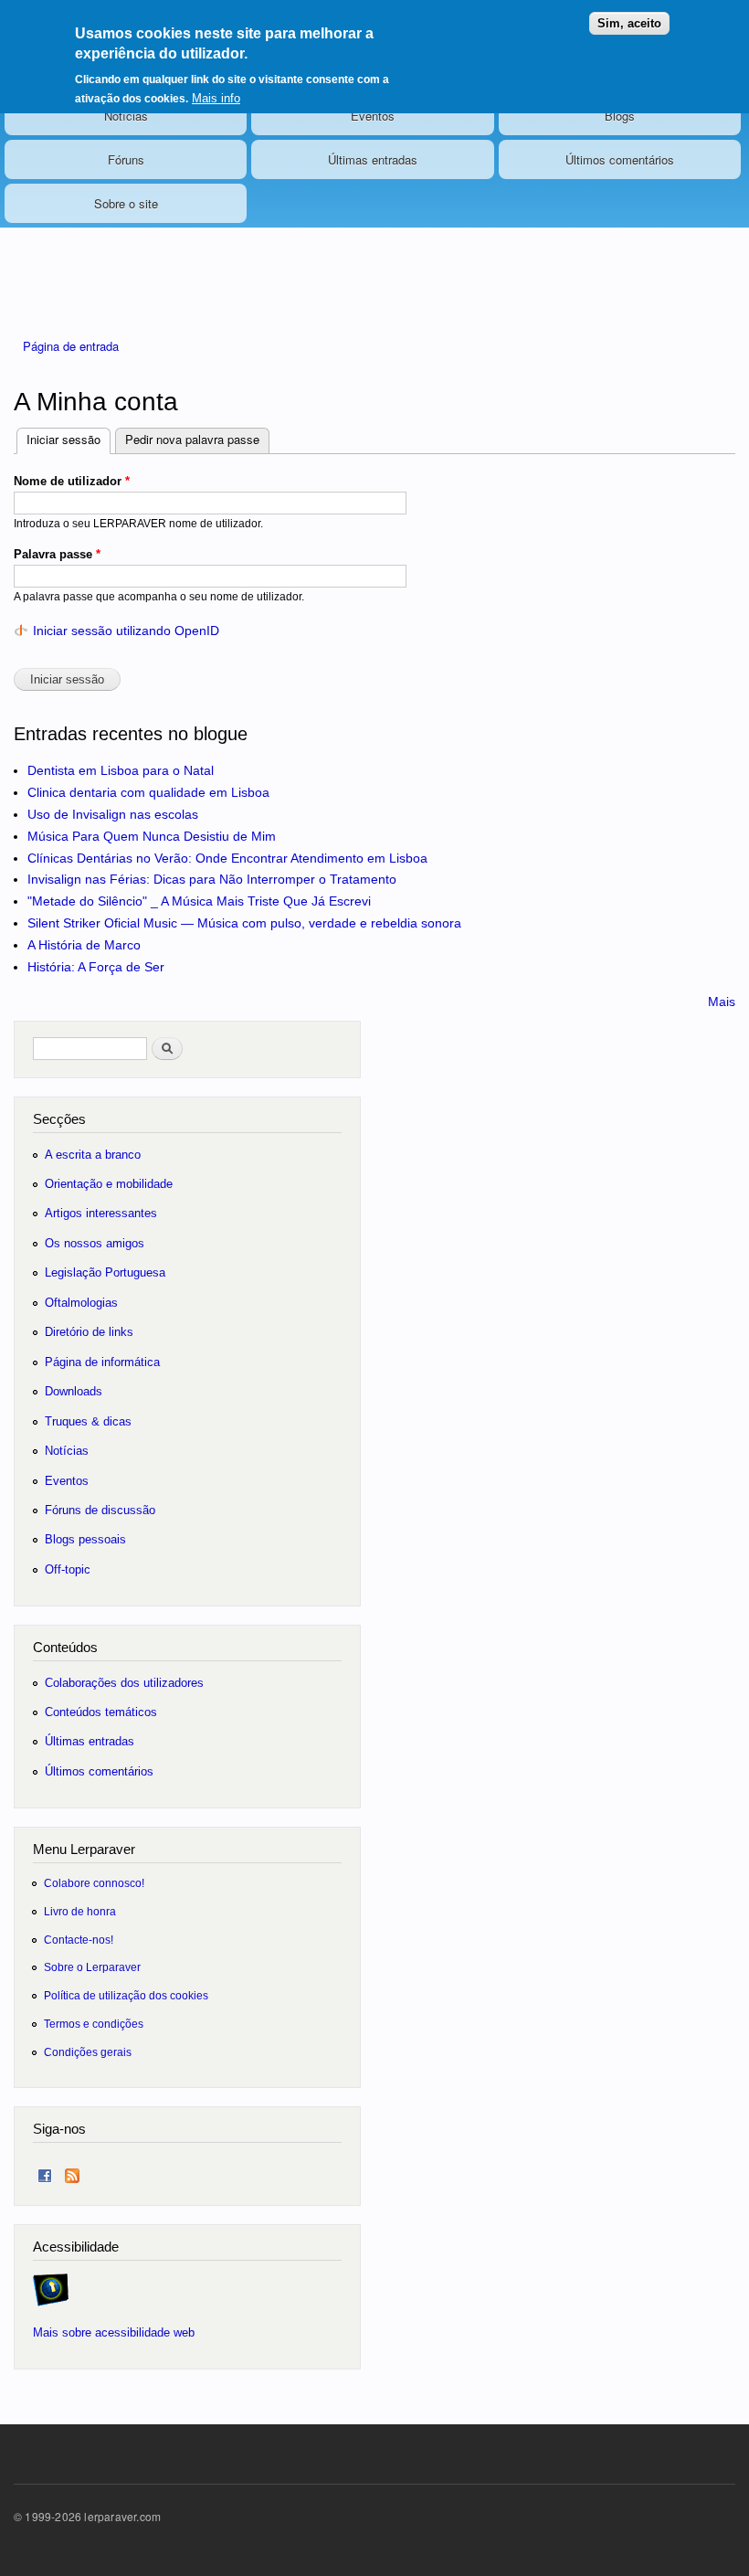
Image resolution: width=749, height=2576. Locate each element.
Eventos (373, 116)
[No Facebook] (45, 2172)
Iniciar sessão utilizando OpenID (126, 631)
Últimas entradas (373, 159)
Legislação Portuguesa (105, 1272)
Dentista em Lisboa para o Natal (121, 770)
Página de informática (102, 1362)
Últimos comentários (620, 159)
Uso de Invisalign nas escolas (113, 814)
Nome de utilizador (72, 481)
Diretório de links (89, 1332)
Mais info (216, 98)
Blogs (620, 116)
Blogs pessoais (85, 1539)
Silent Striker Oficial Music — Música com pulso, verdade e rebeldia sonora (244, 923)
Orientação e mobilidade (109, 1184)
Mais (722, 1002)
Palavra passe (57, 554)
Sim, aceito (629, 23)
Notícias (126, 116)
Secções (59, 1119)
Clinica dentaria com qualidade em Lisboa (148, 792)
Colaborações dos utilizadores (124, 1683)
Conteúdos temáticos (101, 1712)
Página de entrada (71, 346)
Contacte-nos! (79, 1940)
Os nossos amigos (95, 1243)
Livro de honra (80, 1911)
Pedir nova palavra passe (192, 439)
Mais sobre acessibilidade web (114, 2332)
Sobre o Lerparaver (92, 1967)
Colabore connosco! (94, 1883)
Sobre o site (126, 203)
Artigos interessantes (101, 1213)
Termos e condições (94, 2024)
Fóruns (126, 159)
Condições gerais (88, 2052)
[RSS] (72, 2172)
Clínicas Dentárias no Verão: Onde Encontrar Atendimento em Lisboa (227, 858)
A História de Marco (84, 945)
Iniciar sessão (69, 439)
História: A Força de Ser (96, 967)
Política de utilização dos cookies (126, 1995)
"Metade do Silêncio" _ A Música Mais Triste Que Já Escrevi (199, 901)
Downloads (74, 1391)
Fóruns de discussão (100, 1510)
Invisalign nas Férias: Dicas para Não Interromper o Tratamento (212, 879)
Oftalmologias (81, 1303)
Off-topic (68, 1569)
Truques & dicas (88, 1421)
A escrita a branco (93, 1155)
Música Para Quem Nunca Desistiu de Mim (152, 836)
